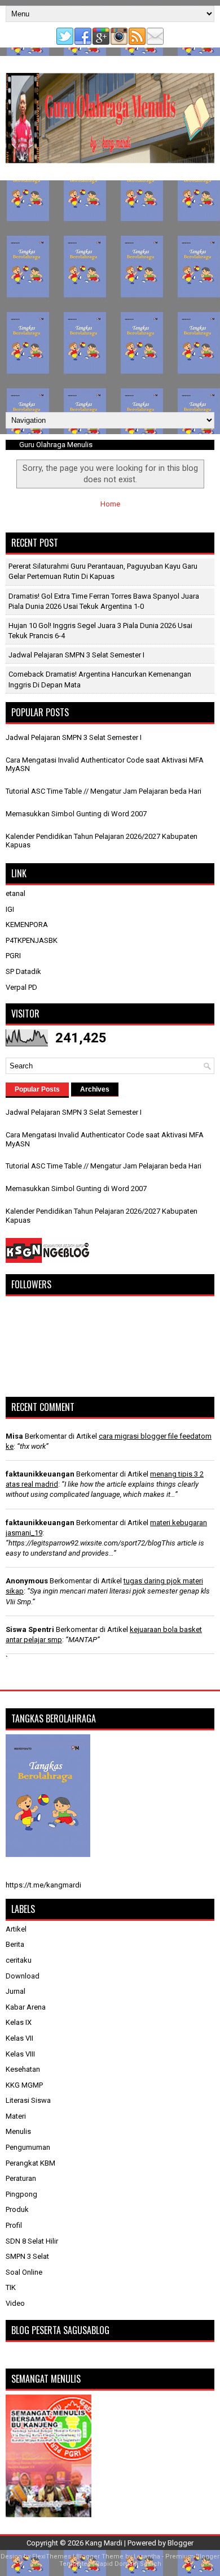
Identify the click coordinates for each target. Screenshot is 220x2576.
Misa (14, 1436)
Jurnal (16, 1991)
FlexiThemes (52, 2556)
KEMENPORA (27, 925)
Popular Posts (37, 1089)
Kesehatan (23, 2069)
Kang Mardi (105, 2543)
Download (23, 1976)
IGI (10, 909)
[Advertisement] (110, 296)
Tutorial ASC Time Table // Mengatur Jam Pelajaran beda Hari (104, 791)
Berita (15, 1944)
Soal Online (24, 2272)
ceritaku (19, 1960)
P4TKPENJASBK (32, 940)
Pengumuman (28, 2147)
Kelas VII (19, 2038)
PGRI (13, 956)
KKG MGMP (24, 2085)
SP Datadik (23, 971)
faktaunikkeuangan (40, 1474)
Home (110, 504)
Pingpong (21, 2194)
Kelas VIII (20, 2054)
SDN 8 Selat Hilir (32, 2241)
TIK (11, 2287)
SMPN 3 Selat (27, 2256)
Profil (14, 2225)
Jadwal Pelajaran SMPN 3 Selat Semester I (76, 655)
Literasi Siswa (28, 2100)
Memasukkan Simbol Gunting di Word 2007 (76, 814)
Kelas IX (19, 2022)
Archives (95, 1089)
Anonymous (27, 1581)
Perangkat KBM (30, 2163)
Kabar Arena (26, 2007)
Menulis (18, 2131)
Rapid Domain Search (129, 2564)
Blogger (181, 2543)
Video (15, 2303)
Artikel (16, 1929)
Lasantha (147, 2556)
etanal (16, 893)
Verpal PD (21, 987)
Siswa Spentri (30, 1629)
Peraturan (21, 2178)
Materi (16, 2116)
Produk (17, 2209)
